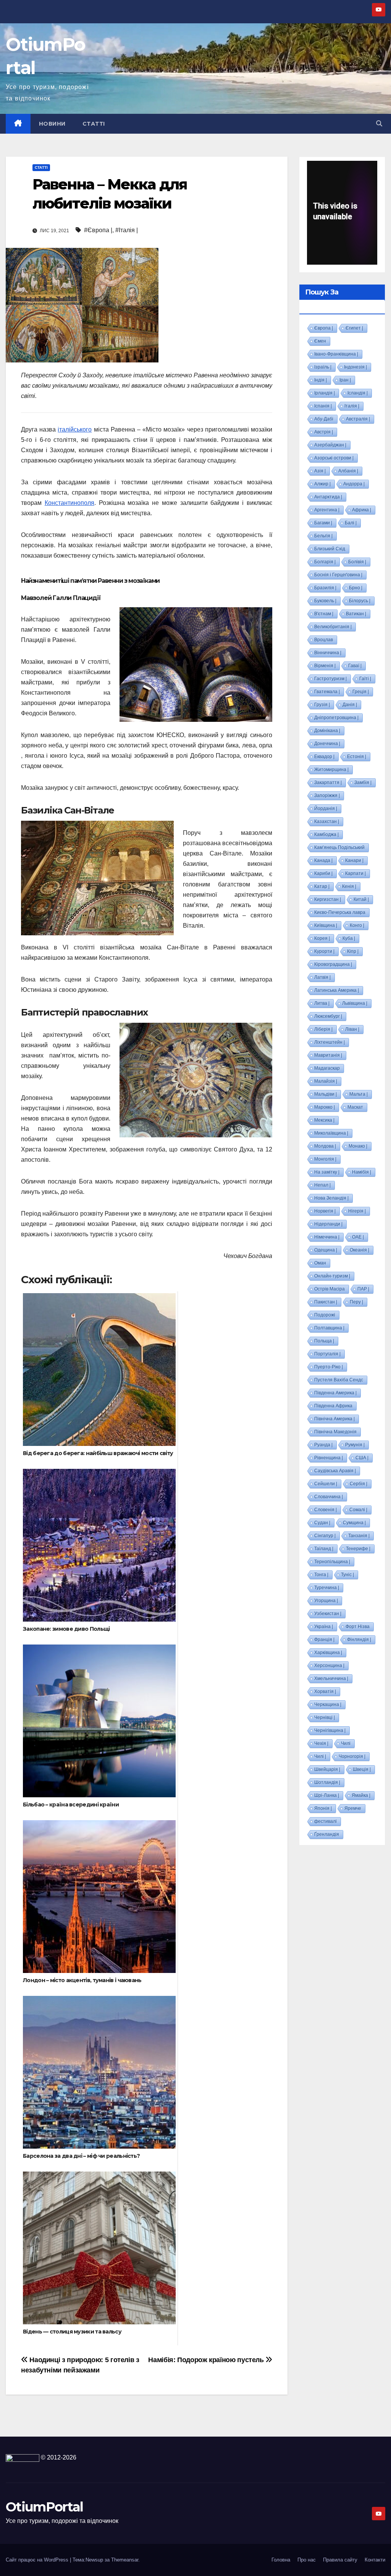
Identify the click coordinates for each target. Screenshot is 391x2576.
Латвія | (322, 977)
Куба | (349, 938)
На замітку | (327, 1172)
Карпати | (355, 873)
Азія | (320, 471)
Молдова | (325, 1146)
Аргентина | (327, 510)
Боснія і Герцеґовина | (338, 575)
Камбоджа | (326, 834)
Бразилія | (325, 588)
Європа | (324, 328)
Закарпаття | (328, 783)
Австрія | (324, 432)
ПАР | (363, 1289)
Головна (281, 2560)
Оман (320, 1263)
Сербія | (359, 1484)
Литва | (322, 1003)
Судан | (322, 1523)
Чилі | (320, 1756)
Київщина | (326, 925)
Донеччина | (327, 744)
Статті (94, 124)
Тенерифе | (358, 1549)
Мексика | (324, 1120)
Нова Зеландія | (331, 1198)
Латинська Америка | (337, 990)
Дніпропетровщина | (336, 718)
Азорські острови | (334, 458)
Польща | (324, 1341)
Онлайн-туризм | (332, 1276)
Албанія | (348, 471)
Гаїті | (365, 679)
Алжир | (322, 484)
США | (362, 1458)
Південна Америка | (335, 1393)
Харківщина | (328, 1653)
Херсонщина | (329, 1666)
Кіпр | (353, 951)
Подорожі (325, 1315)
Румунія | (355, 1445)
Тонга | (321, 1575)
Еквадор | (324, 757)
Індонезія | (355, 367)
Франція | (324, 1640)
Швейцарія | (327, 1769)
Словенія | (326, 1510)
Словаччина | (329, 1497)
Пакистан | (326, 1302)
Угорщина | (326, 1601)
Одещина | (326, 1250)
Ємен (320, 341)
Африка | (362, 510)
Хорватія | (325, 1691)
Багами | (323, 523)
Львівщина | (355, 1003)
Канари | (354, 860)
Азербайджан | (330, 445)
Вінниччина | (328, 653)
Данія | (350, 705)
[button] (379, 124)
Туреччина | (327, 1588)
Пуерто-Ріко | (329, 1367)
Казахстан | (327, 821)
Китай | (361, 899)
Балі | (351, 523)
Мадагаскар (327, 1068)
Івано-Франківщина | (336, 354)
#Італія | (127, 230)
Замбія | (363, 783)
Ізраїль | (323, 367)
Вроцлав (324, 640)
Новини (52, 124)
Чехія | (321, 1743)
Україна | (324, 1627)
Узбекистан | (328, 1614)
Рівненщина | (329, 1458)
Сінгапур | (325, 1536)
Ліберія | (323, 1029)
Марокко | (325, 1107)
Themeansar (125, 2560)
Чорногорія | (352, 1756)
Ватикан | (356, 614)
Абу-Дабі (324, 419)
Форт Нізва (358, 1627)
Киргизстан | (328, 899)
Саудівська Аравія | (335, 1471)
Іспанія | (323, 406)
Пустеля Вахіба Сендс (339, 1380)
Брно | (356, 588)
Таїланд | (324, 1549)
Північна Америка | (334, 1419)
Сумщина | (354, 1523)
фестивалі (326, 1821)
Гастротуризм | (330, 679)
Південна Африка (333, 1406)
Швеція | (362, 1769)
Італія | (352, 406)
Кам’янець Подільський (339, 847)
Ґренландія (327, 1834)
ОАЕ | (358, 1237)
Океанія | (359, 1250)
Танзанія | (359, 1536)
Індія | (321, 380)
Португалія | (327, 1354)
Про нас (307, 2560)
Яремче (353, 1808)
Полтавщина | (329, 1328)
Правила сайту (340, 2560)
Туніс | (347, 1575)
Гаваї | (355, 666)
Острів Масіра (330, 1289)
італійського (75, 429)
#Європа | (98, 230)
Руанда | (323, 1445)
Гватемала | (327, 692)
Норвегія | (325, 1211)
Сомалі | (358, 1510)
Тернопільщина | (332, 1562)
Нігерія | (357, 1211)
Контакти (375, 2560)
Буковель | (325, 601)
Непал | (322, 1185)
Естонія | (357, 757)
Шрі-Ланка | (327, 1795)
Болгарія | (325, 562)
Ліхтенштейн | (330, 1042)
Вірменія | (325, 666)
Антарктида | (328, 497)
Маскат (355, 1107)
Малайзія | (326, 1081)
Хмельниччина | (331, 1679)
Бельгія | (323, 536)
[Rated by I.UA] (23, 2457)
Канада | (323, 860)
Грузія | (322, 705)
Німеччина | (327, 1237)
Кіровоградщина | (333, 964)
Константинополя (69, 503)
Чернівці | (325, 1717)
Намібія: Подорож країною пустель (207, 2360)
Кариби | (323, 873)
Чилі (346, 1743)
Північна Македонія (335, 1432)
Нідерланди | (328, 1224)
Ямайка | (361, 1795)
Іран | (345, 380)
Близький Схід (330, 549)
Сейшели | (326, 1484)
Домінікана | (327, 731)
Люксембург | (328, 1016)
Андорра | (354, 484)
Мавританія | (328, 1055)
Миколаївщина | (331, 1133)
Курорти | (324, 951)
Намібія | (362, 1172)
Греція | (361, 692)
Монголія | (325, 1159)
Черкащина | (328, 1704)
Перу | (356, 1302)
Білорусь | (360, 601)
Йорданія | (326, 809)
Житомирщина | (331, 770)
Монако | (358, 1146)
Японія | (323, 1808)
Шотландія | (327, 1782)
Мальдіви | (326, 1094)
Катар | (322, 886)
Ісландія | (358, 393)
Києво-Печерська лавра (340, 912)
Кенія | (349, 886)
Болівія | (357, 562)
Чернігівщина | (330, 1730)
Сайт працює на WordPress (38, 2560)
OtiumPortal (44, 2507)
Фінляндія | (359, 1640)
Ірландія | (325, 393)
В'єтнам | (324, 614)
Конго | (357, 925)
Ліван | (352, 1029)
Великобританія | (333, 627)
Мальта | (359, 1094)
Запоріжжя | (327, 796)
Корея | (322, 938)
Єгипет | (354, 328)
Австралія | (358, 419)
